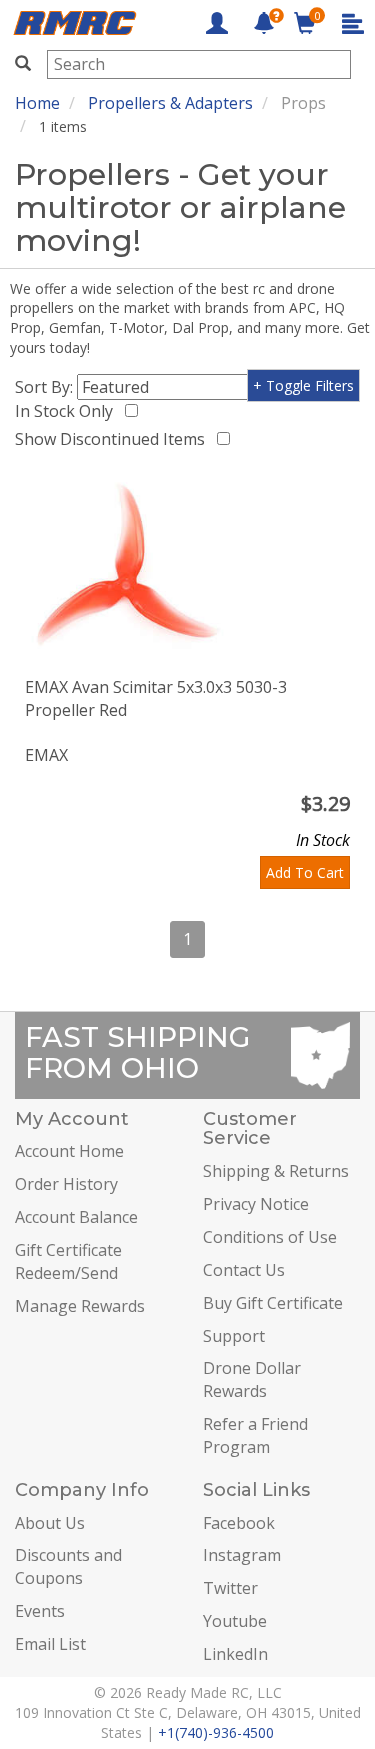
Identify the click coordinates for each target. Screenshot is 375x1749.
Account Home (69, 1151)
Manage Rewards (80, 1306)
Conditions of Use (270, 1237)
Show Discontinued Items (114, 439)
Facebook (239, 1523)
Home (37, 103)
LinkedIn (235, 1654)
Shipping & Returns (276, 1171)
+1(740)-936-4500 (216, 1732)
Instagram (242, 1555)
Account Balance (76, 1217)
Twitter (230, 1588)
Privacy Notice (256, 1204)
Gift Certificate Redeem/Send (68, 1261)
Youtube (235, 1621)
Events (40, 1611)
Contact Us (244, 1270)
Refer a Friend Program (255, 1435)
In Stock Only (68, 411)
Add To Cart (305, 872)
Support (234, 1336)
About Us (50, 1523)
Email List (50, 1644)
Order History (66, 1184)
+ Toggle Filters (303, 385)
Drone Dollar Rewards (252, 1379)
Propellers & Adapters (170, 103)
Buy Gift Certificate (273, 1303)
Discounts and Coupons (68, 1566)
